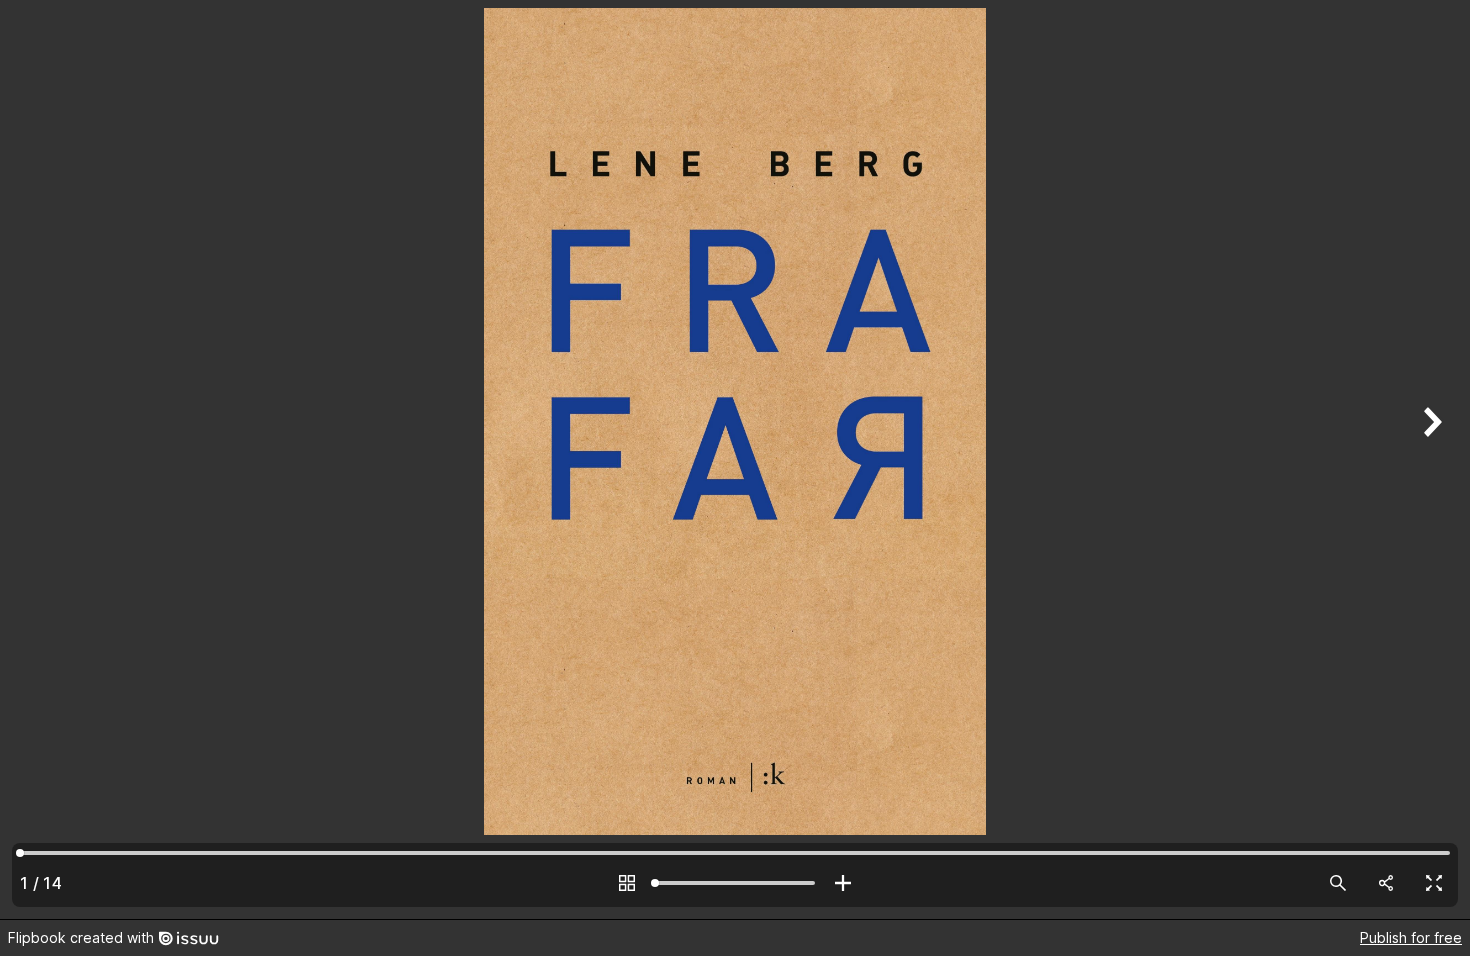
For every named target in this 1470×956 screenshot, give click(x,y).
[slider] (735, 883)
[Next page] (1430, 459)
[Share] (1386, 883)
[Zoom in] (843, 883)
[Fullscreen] (1434, 883)
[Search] (1338, 883)
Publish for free (1411, 937)
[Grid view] (627, 883)
